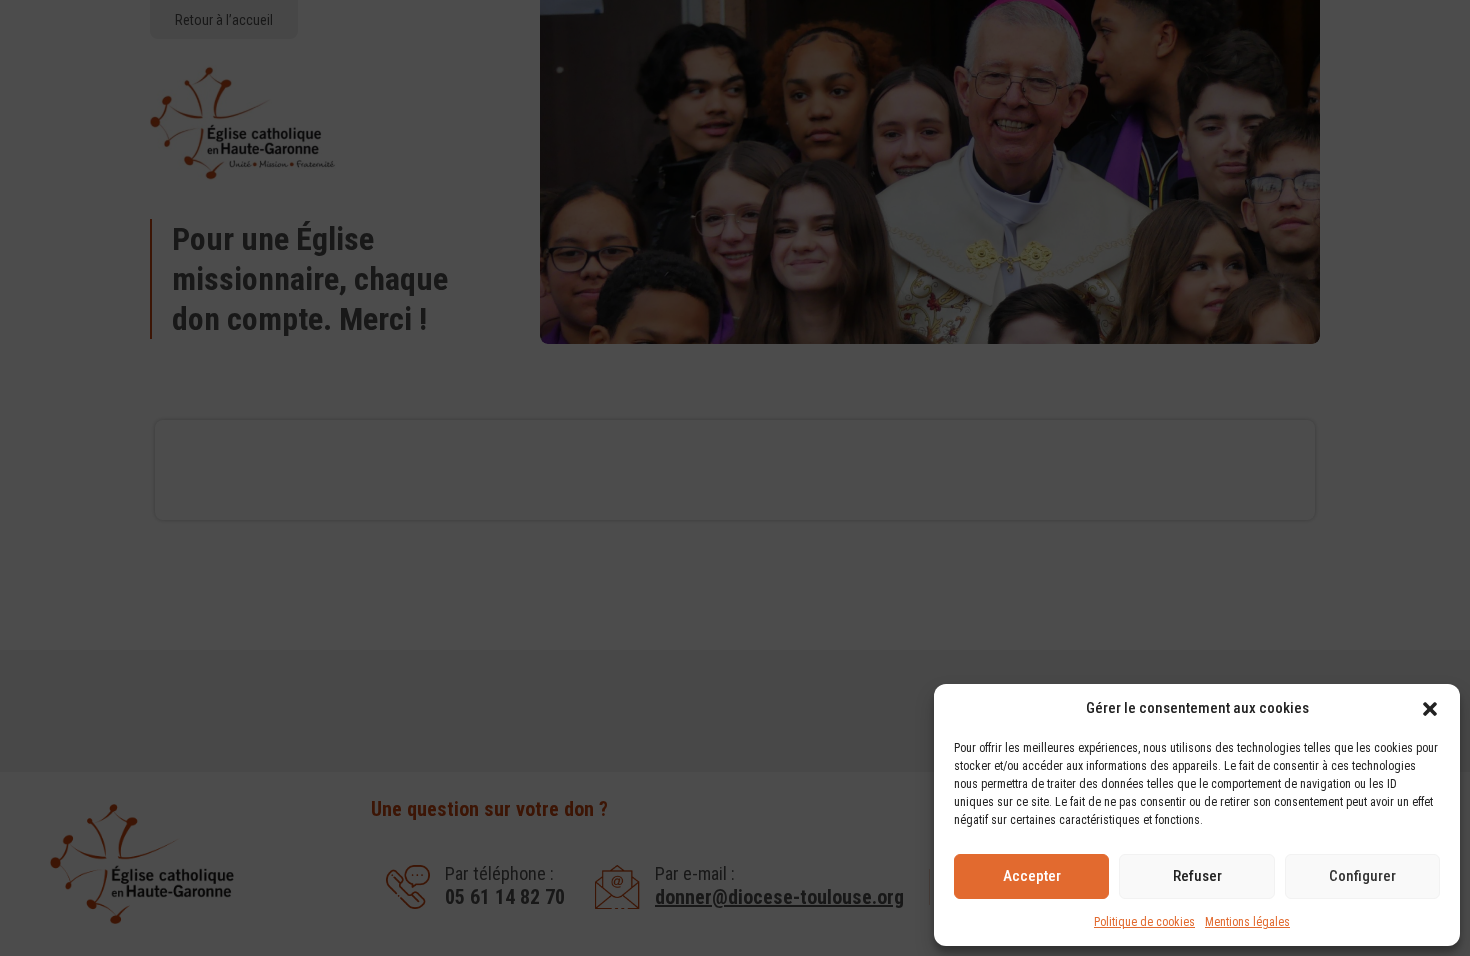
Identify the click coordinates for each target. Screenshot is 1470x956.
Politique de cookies (1144, 922)
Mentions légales (1247, 922)
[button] (1430, 709)
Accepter (1032, 876)
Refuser (1197, 876)
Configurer (1362, 876)
